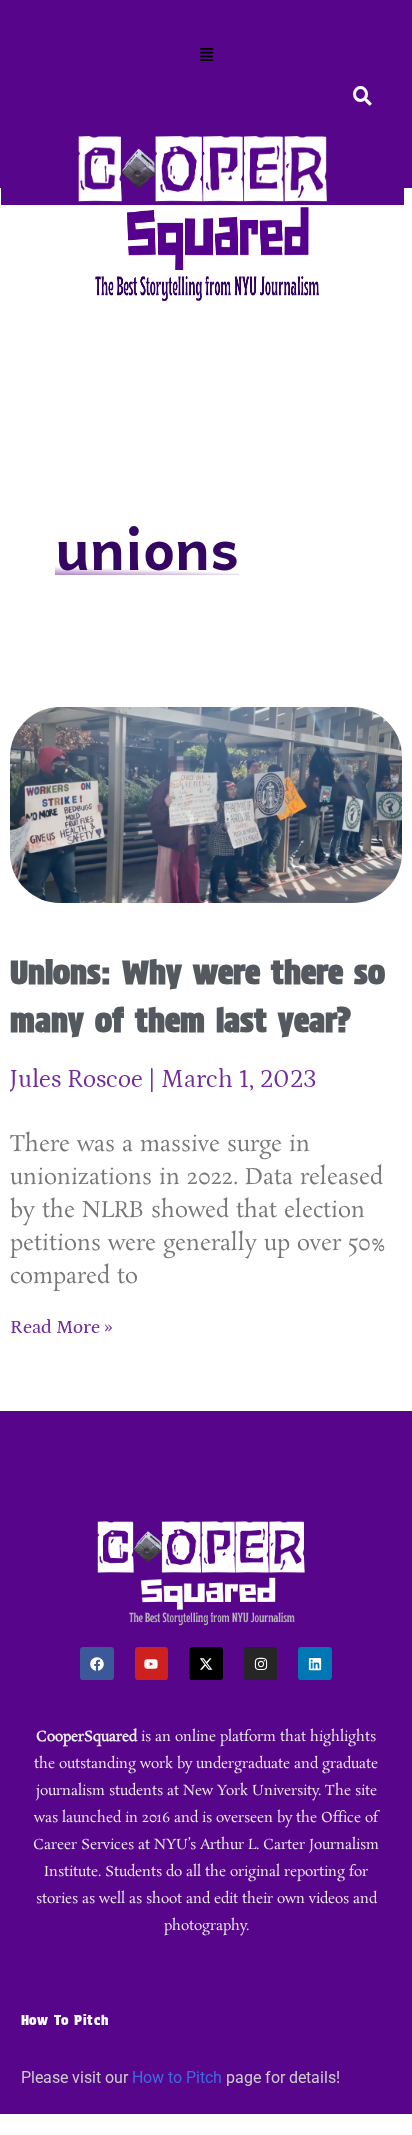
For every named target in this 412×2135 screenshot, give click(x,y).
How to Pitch (177, 2077)
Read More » (61, 1327)
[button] (206, 56)
